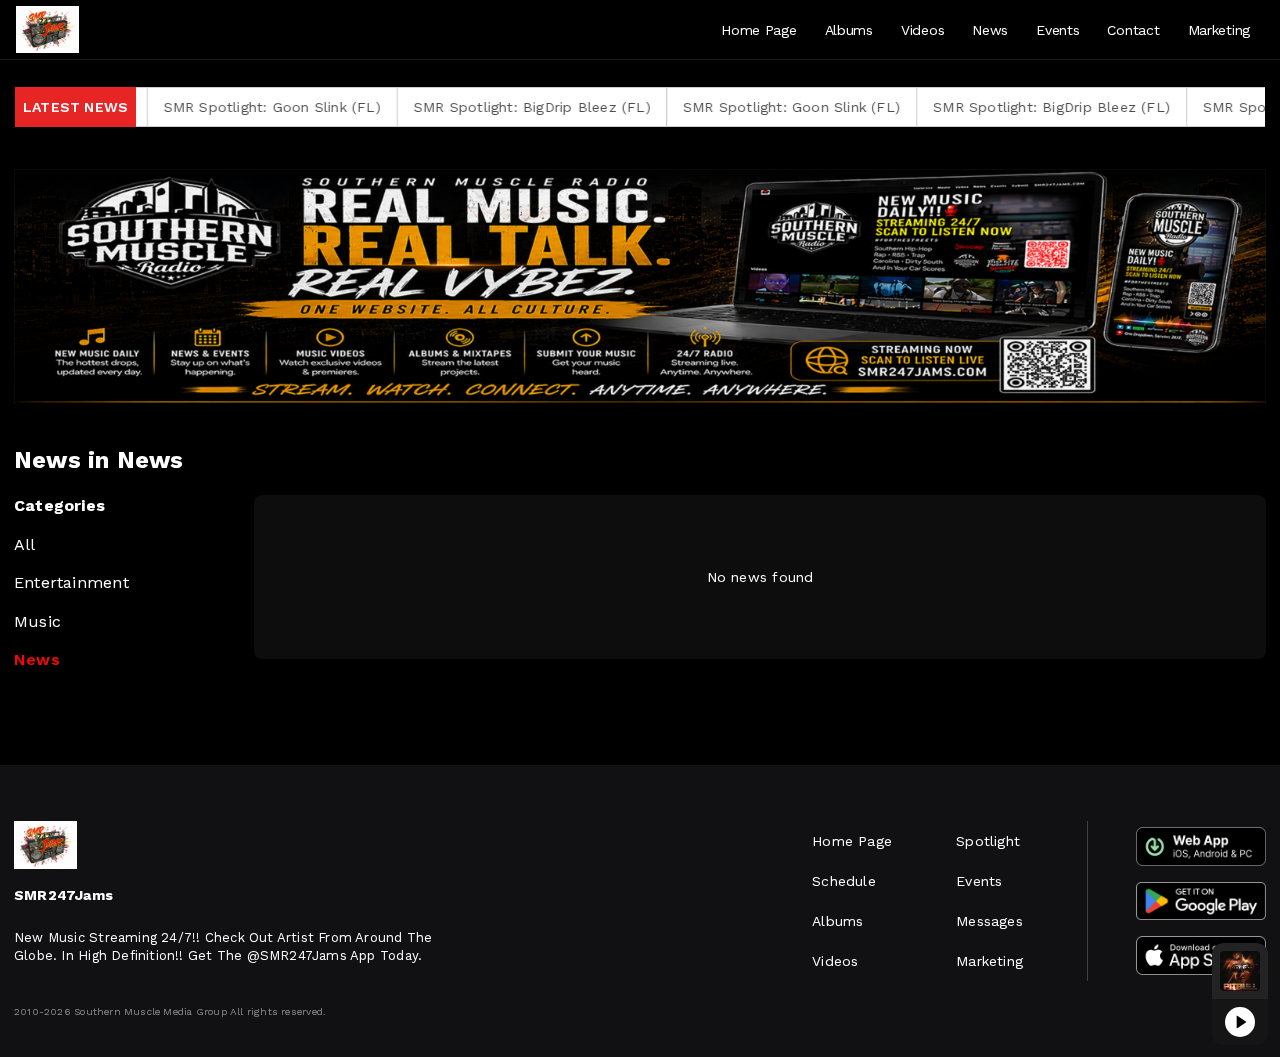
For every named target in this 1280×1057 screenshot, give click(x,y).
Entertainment (71, 582)
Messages (989, 921)
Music (37, 621)
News (990, 30)
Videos (922, 30)
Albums (849, 30)
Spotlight (988, 841)
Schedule (844, 881)
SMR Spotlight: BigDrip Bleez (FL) (498, 107)
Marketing (1219, 30)
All (25, 544)
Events (1057, 30)
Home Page (758, 30)
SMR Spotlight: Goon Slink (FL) (237, 107)
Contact (1133, 30)
